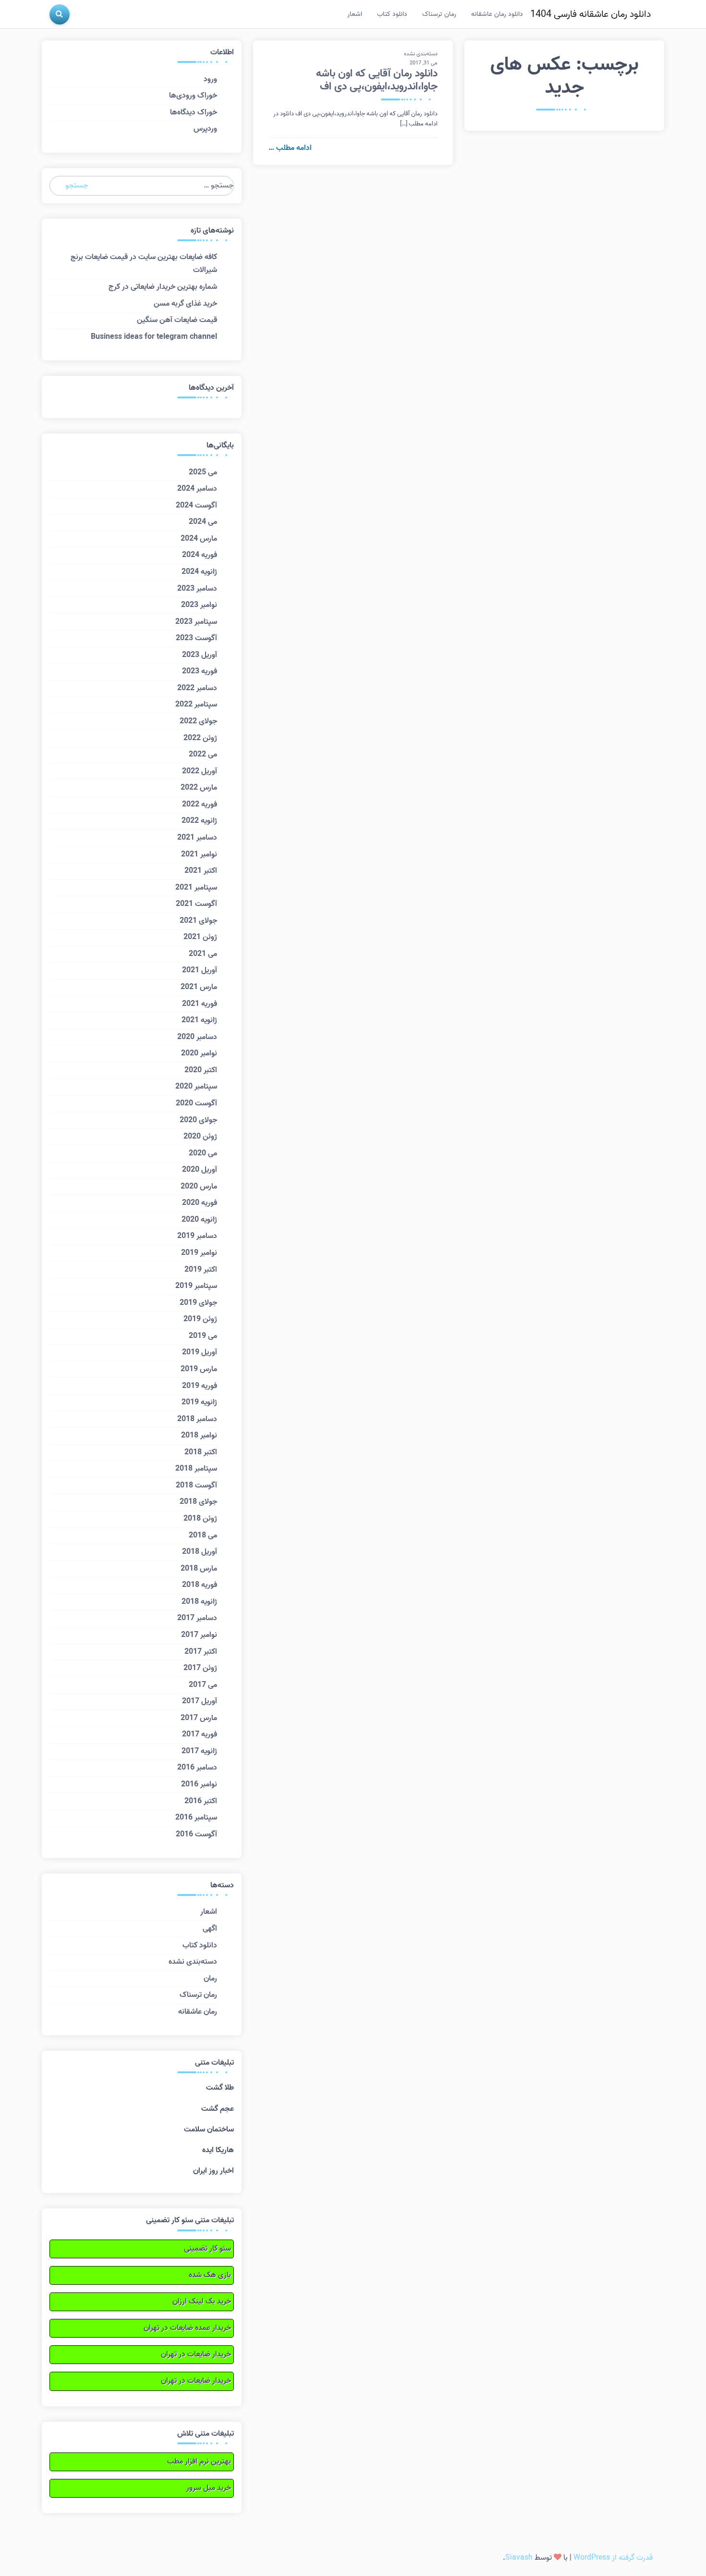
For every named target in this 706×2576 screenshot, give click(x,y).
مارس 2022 (199, 788)
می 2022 (203, 755)
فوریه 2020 (200, 1203)
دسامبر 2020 (197, 1037)
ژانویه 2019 (199, 1402)
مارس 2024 (199, 539)
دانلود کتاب (392, 14)
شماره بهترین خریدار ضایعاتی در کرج (163, 287)
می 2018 (203, 1536)
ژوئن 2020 (200, 1137)
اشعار (355, 14)
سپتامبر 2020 (196, 1087)
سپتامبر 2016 (196, 1818)
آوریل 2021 (200, 970)
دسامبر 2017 (197, 1618)
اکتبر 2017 (201, 1652)
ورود (210, 79)
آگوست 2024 (196, 506)
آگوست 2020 (196, 1103)
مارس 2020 (199, 1187)
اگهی (210, 1929)
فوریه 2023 (200, 671)
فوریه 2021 (200, 1004)
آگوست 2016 (196, 1834)
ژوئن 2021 (200, 937)
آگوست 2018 (196, 1486)
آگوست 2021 (196, 904)
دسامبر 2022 (197, 688)
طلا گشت (220, 2088)
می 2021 (203, 954)
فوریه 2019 (200, 1386)
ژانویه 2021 (199, 1020)
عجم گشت (218, 2109)
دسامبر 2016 (197, 1768)
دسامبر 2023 (197, 589)
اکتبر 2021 (201, 871)
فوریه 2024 (200, 555)
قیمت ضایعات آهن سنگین (177, 320)
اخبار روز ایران (213, 2171)
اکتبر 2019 (201, 1270)
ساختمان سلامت (209, 2130)
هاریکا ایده (218, 2150)
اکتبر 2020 (201, 1070)
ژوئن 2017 (200, 1668)
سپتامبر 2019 (196, 1286)
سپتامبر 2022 (196, 705)
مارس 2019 (199, 1369)
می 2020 (203, 1153)
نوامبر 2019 (199, 1253)
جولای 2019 (198, 1303)
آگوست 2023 (196, 638)
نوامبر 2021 (199, 855)
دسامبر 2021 (197, 838)
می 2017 (203, 1685)
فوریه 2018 (200, 1585)
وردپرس (205, 129)
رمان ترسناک (439, 14)
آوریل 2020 (200, 1170)
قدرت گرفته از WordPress (613, 2558)
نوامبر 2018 (199, 1436)
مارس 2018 (199, 1569)
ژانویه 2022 (199, 821)
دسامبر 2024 (197, 489)
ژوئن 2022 (200, 738)
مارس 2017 (199, 1718)
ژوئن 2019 (200, 1319)
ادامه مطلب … (290, 148)
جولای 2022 (198, 721)
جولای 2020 (198, 1120)
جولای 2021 (198, 921)
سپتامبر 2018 (196, 1469)
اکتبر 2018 (201, 1452)
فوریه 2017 (200, 1734)
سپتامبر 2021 (196, 888)
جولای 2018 (198, 1502)
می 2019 (203, 1336)
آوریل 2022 (200, 771)
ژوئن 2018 (200, 1519)
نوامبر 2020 (199, 1053)
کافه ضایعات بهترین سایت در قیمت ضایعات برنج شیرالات (144, 264)
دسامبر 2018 (197, 1419)
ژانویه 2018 (199, 1602)
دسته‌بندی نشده (421, 54)
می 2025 (203, 472)
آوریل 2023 (200, 655)
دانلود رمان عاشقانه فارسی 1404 (590, 14)
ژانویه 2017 (199, 1751)
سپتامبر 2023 (196, 622)
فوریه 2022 (200, 805)
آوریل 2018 (200, 1552)
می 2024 (203, 522)
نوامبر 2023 (199, 605)
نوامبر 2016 (199, 1784)
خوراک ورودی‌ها (193, 96)
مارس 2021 (199, 987)
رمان (210, 1979)
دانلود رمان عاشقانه (497, 14)
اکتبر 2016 (201, 1801)
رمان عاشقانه (198, 2012)
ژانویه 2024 (199, 572)
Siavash (519, 2558)
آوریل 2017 (200, 1701)
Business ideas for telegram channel (154, 337)
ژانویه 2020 (199, 1220)
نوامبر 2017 (199, 1635)
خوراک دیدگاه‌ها (194, 112)
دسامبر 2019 (197, 1236)
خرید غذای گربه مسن (185, 304)
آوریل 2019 (200, 1352)
